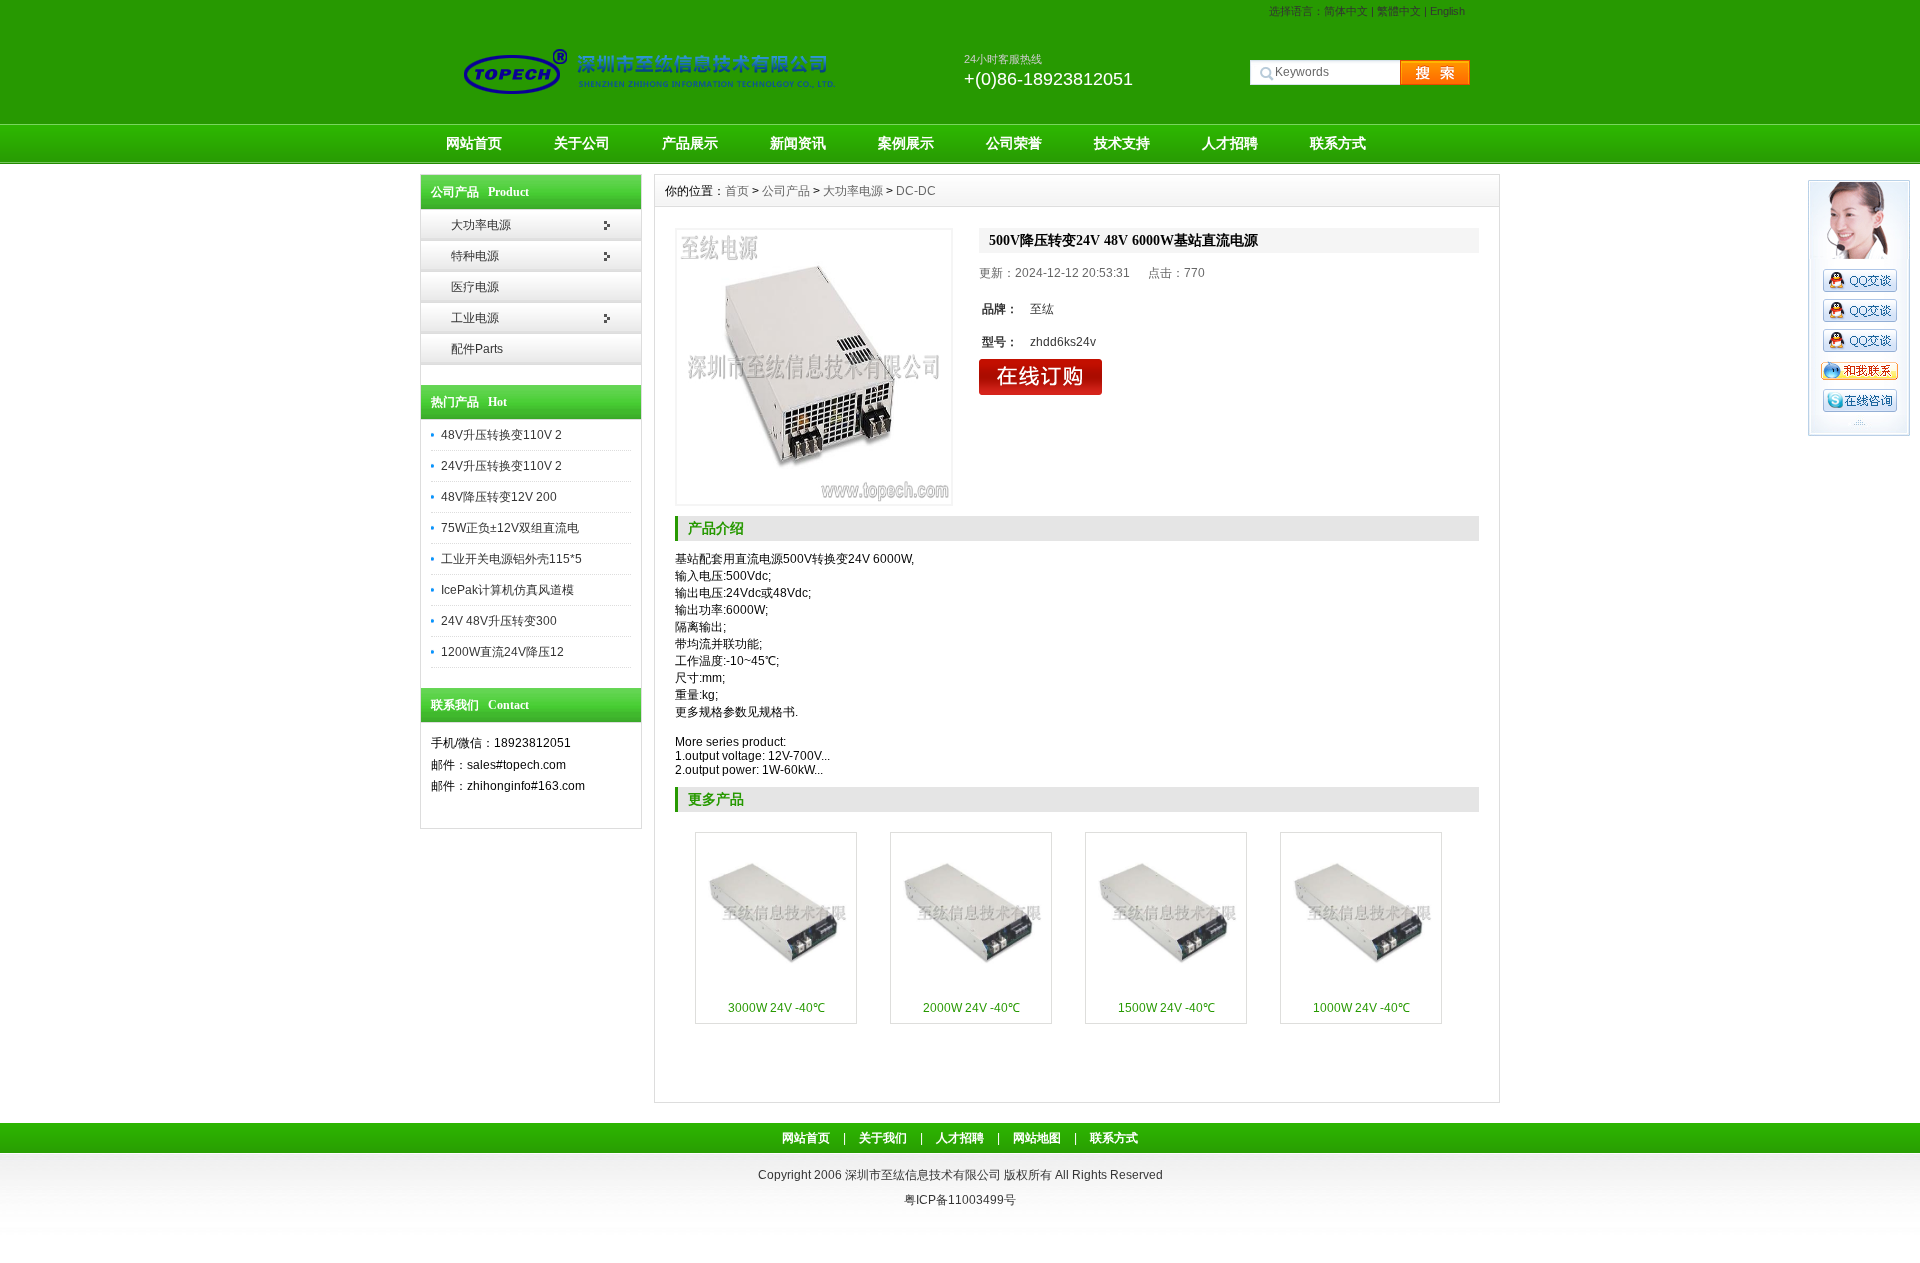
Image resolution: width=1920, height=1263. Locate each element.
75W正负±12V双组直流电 (510, 528)
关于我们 (883, 1138)
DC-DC (916, 191)
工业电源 (475, 318)
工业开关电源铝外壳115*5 (511, 559)
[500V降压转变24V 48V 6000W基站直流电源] (814, 367)
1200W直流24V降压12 (502, 652)
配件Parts (477, 349)
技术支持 (1122, 143)
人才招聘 (1230, 143)
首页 (737, 191)
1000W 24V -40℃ (1361, 1008)
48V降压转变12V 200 (499, 497)
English (1447, 11)
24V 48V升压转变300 (499, 621)
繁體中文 (1399, 11)
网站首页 (474, 143)
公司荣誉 (1014, 143)
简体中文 (1346, 11)
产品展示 (690, 143)
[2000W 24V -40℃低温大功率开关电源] (971, 989)
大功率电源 (481, 225)
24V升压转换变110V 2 (501, 466)
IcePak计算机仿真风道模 (507, 590)
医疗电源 (475, 287)
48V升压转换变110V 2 (501, 435)
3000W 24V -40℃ (776, 1008)
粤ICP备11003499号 (960, 1200)
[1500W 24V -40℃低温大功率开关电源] (1166, 989)
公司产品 (786, 191)
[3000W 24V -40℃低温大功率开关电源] (776, 989)
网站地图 (1037, 1138)
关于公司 (582, 143)
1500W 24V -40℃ (1166, 1008)
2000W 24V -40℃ (971, 1008)
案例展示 (906, 143)
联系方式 (1338, 143)
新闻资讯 (798, 143)
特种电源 (475, 256)
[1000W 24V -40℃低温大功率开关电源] (1361, 989)
